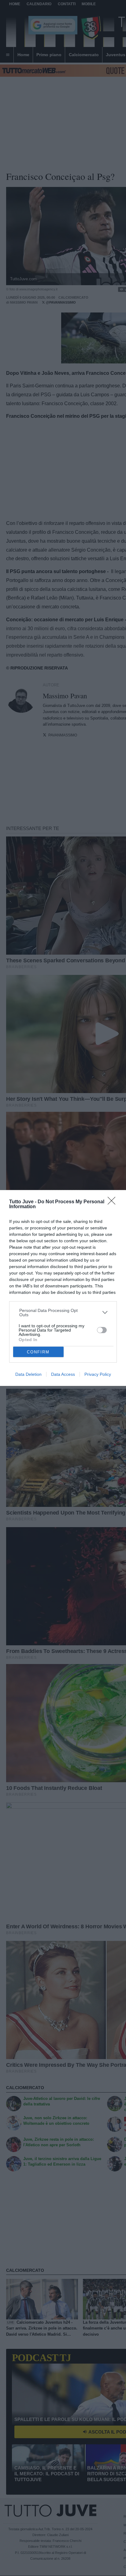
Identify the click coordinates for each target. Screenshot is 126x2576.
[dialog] (63, 1288)
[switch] (102, 1330)
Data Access (63, 1374)
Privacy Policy (98, 1374)
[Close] (113, 1203)
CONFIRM (38, 1352)
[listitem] (63, 1313)
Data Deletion (28, 1374)
